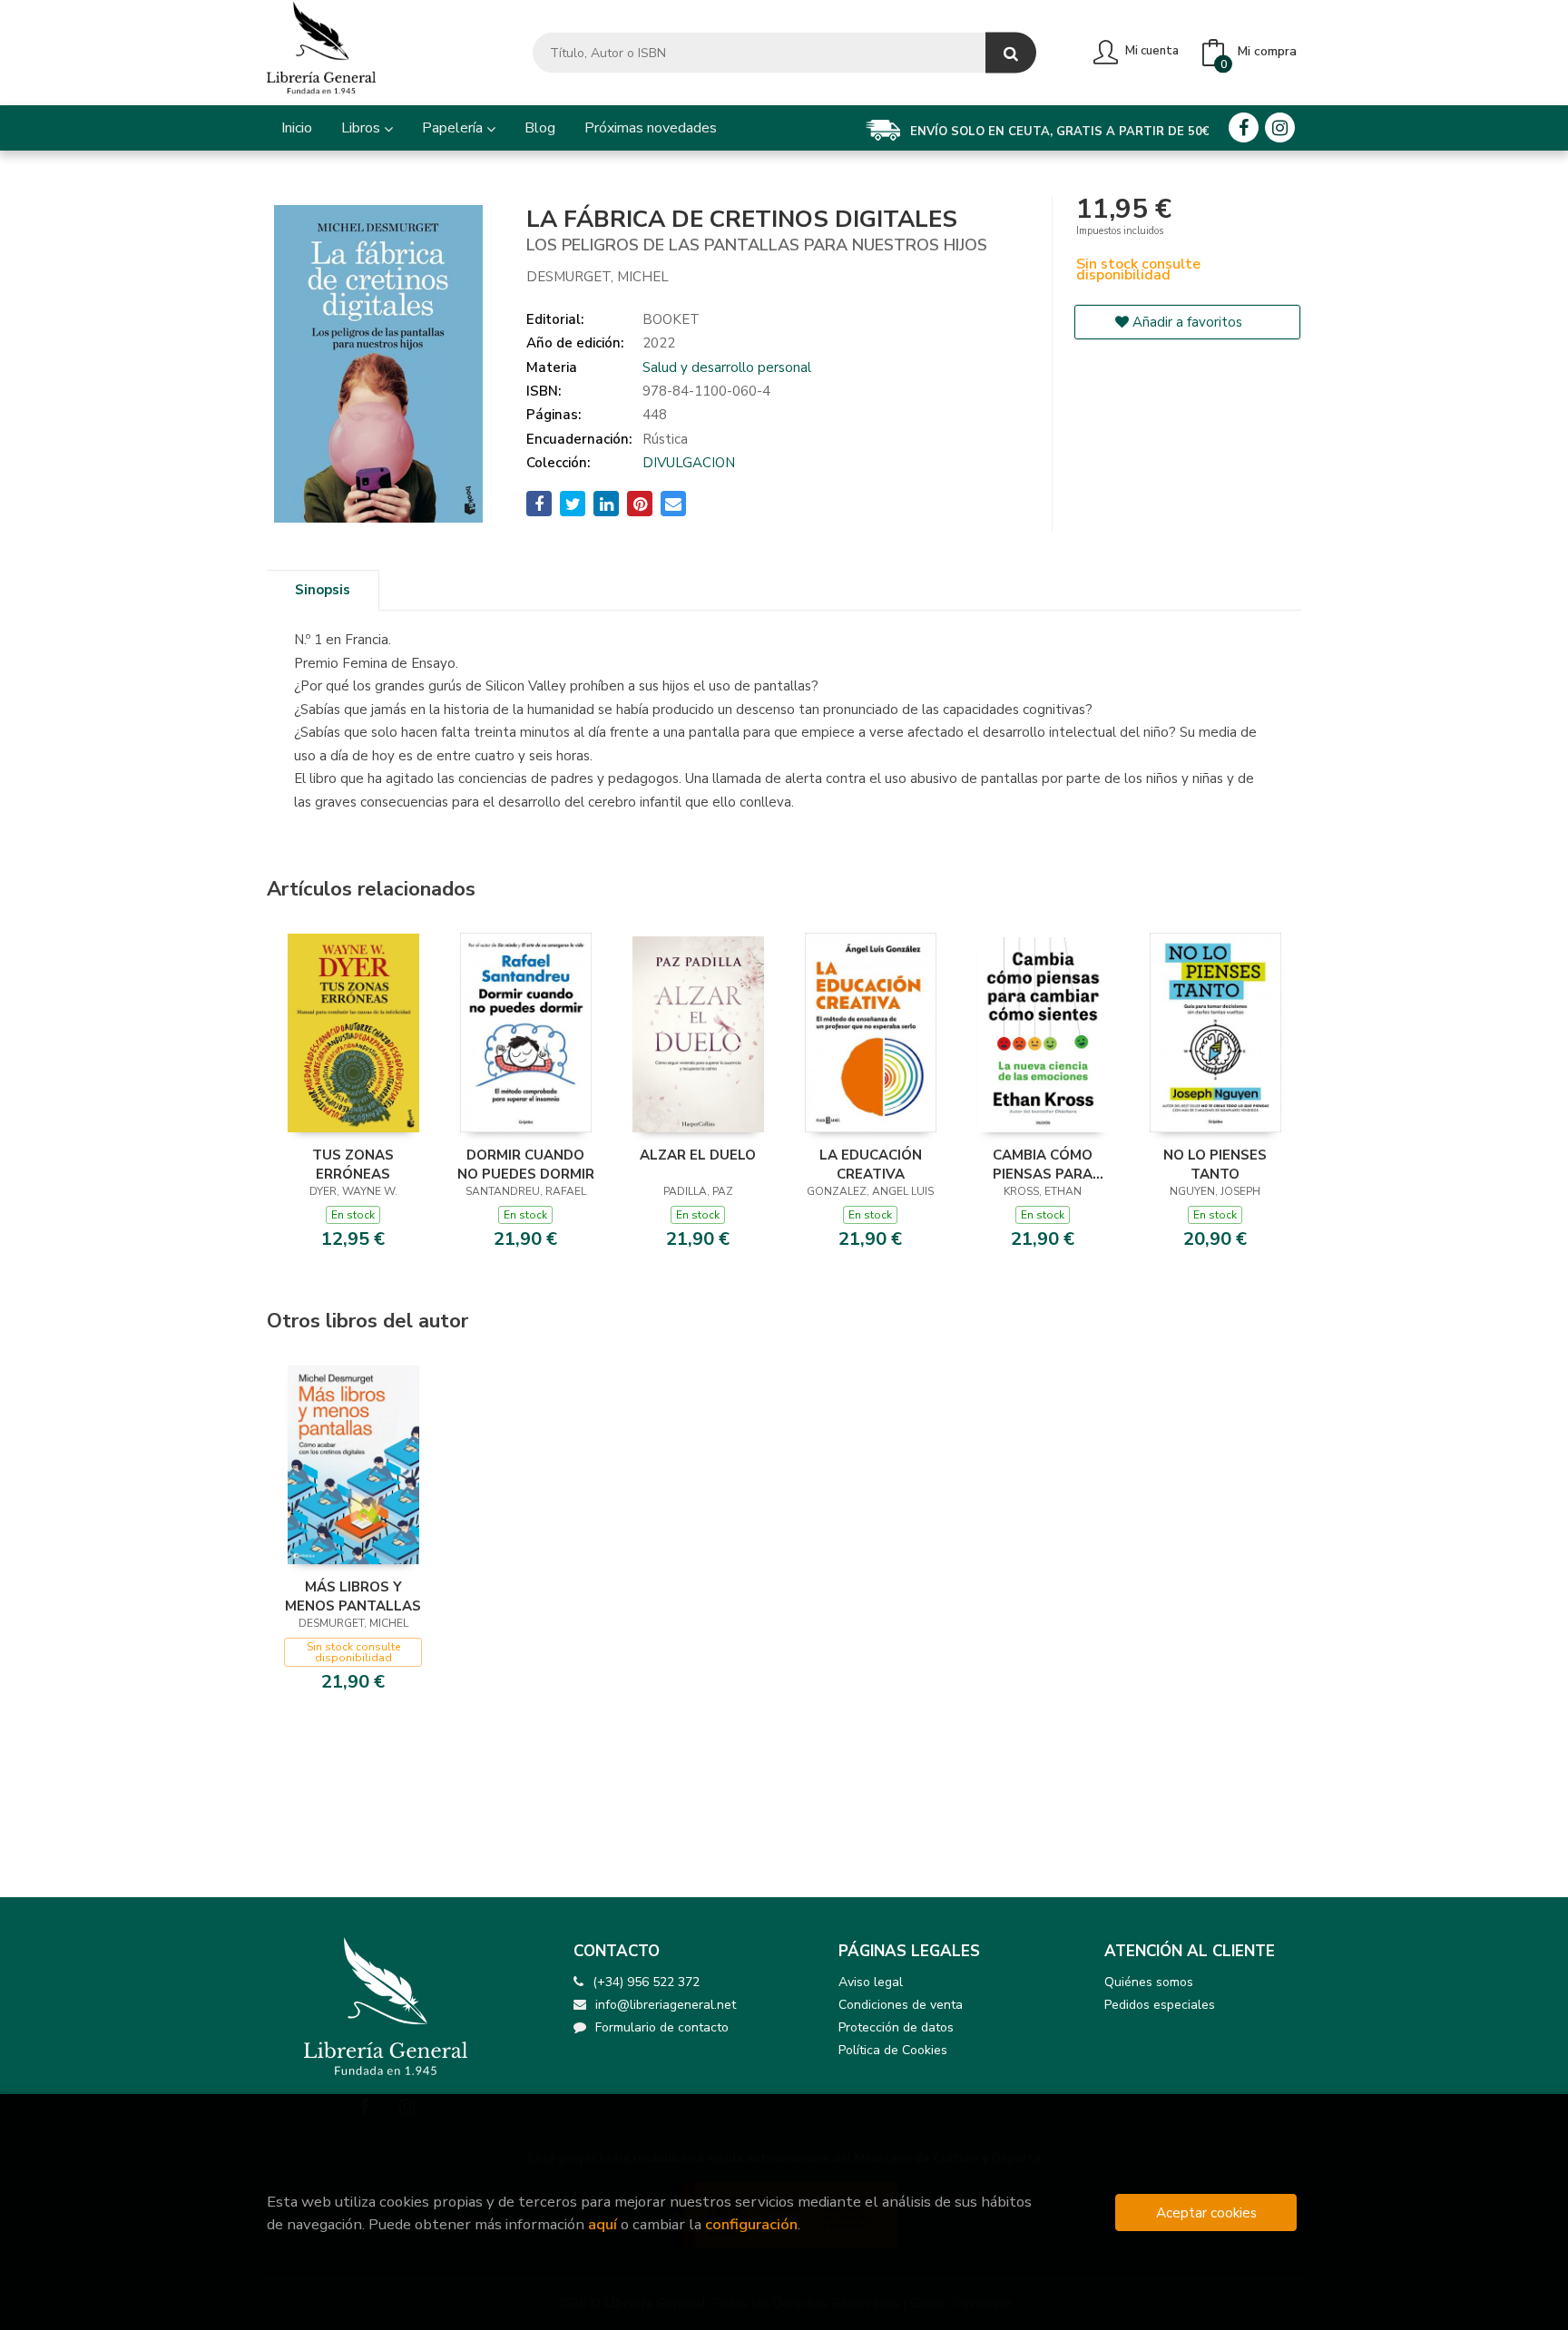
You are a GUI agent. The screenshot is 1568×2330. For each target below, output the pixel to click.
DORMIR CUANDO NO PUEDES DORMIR (526, 1164)
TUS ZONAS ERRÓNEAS (353, 1164)
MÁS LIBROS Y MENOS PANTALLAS (353, 1596)
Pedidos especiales (1160, 2005)
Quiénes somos (1149, 1982)
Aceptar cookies (1206, 2213)
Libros (363, 128)
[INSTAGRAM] (1280, 127)
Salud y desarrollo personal (727, 367)
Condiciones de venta (901, 2005)
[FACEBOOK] (1244, 127)
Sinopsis (323, 590)
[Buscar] (1011, 53)
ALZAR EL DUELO (698, 1155)
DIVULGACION (689, 463)
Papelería (454, 128)
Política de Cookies (893, 2050)
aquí (603, 2224)
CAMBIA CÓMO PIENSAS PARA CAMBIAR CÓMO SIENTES (1043, 1164)
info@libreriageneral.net (666, 2005)
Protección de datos (896, 2027)
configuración (751, 2224)
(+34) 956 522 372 (646, 1982)
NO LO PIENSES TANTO (1215, 1164)
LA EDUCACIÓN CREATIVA (871, 1164)
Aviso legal (871, 1982)
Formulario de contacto (662, 2027)
